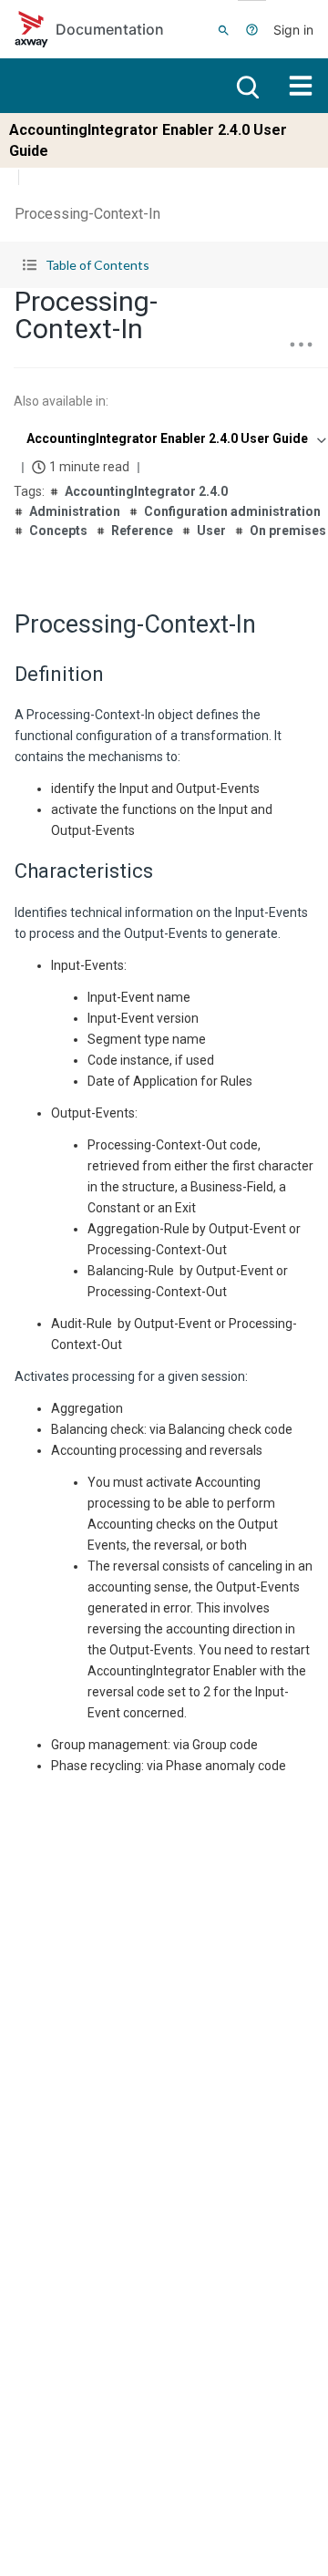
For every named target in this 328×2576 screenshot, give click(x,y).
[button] (164, 265)
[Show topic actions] (301, 345)
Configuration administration (232, 511)
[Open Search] (224, 29)
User (211, 531)
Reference (142, 531)
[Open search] (246, 86)
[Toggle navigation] (301, 86)
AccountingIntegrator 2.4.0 (146, 491)
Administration (75, 511)
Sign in (293, 30)
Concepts (58, 531)
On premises (288, 531)
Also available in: (61, 401)
